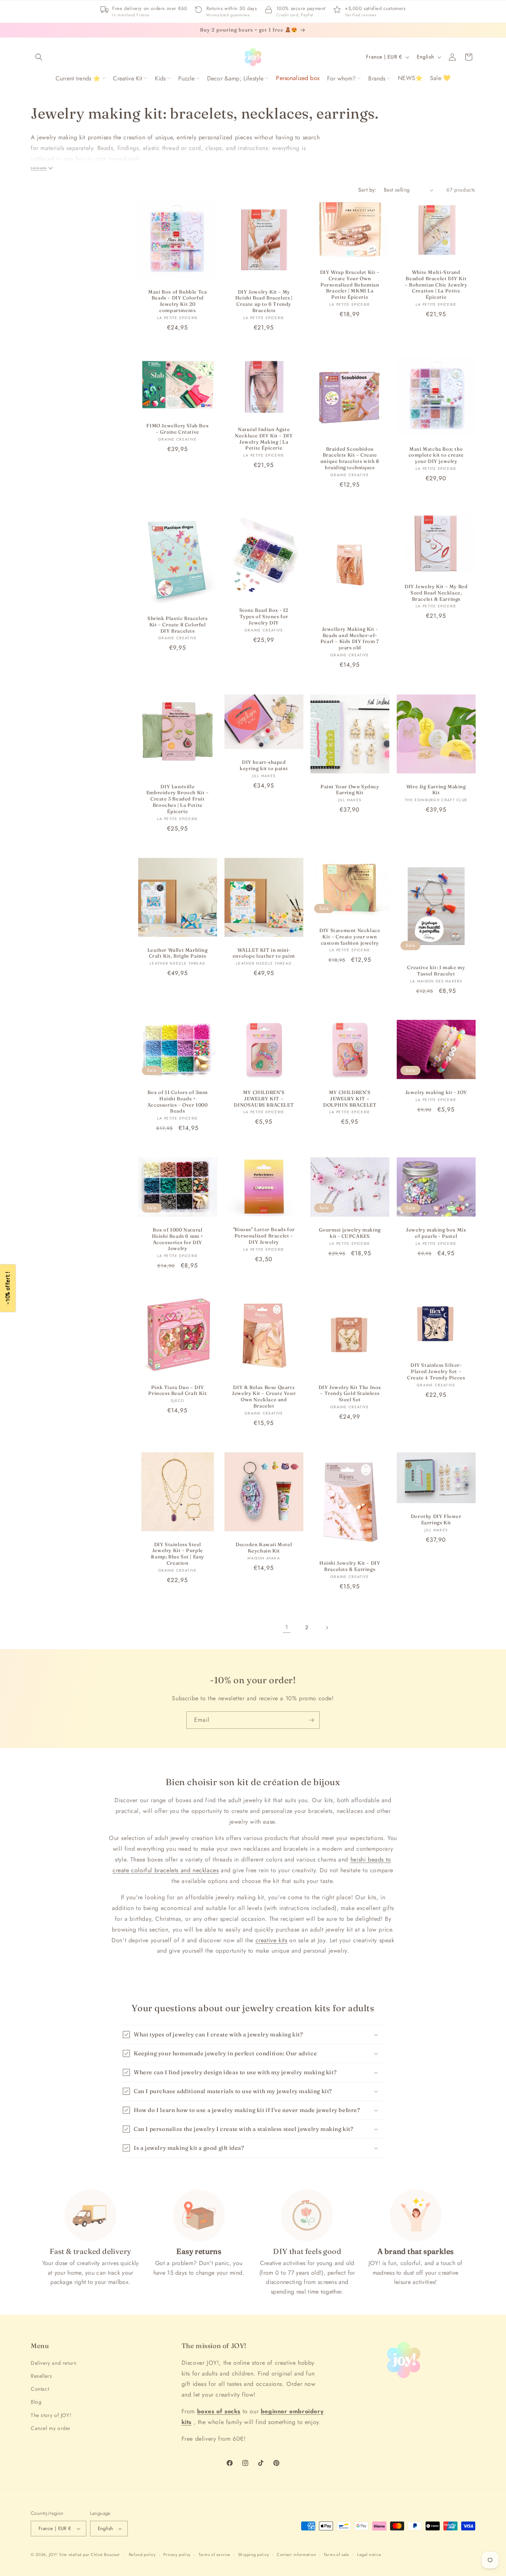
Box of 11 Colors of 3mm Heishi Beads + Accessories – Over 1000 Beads (178, 1102)
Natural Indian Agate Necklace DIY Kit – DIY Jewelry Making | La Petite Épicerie (264, 439)
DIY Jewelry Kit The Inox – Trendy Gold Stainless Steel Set (350, 1393)
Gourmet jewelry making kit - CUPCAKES (350, 1233)
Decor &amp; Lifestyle (235, 78)
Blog (36, 2402)
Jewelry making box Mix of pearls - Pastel (436, 1233)
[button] (39, 57)
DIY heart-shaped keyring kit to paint (264, 765)
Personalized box (298, 78)
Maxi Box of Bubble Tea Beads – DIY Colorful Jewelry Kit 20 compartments (177, 301)
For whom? (341, 78)
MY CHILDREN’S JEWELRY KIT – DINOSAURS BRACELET (264, 1098)
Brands (377, 78)
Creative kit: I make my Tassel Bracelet (436, 970)
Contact (40, 2389)
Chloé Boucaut (106, 2555)
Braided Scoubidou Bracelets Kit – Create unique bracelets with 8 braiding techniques (350, 458)
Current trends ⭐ (78, 78)
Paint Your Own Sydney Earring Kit (350, 789)
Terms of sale (337, 2555)
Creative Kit (128, 78)
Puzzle (186, 78)
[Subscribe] (311, 1720)
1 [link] (287, 1627)
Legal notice (369, 2555)
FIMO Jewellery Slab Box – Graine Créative (177, 429)
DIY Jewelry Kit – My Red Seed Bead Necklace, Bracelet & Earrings (436, 593)
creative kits (272, 1940)
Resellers (41, 2376)
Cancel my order (51, 2428)
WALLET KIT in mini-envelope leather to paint (264, 953)
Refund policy (142, 2555)
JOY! (53, 2555)
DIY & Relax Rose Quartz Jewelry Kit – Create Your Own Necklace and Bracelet (264, 1396)
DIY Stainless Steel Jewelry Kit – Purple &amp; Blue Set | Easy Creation (177, 1553)
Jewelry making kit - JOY (436, 1092)
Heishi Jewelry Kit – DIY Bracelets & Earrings (350, 1566)
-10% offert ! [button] (8, 1288)
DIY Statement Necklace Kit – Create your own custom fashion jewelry (350, 936)
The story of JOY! (51, 2415)
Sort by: (367, 190)
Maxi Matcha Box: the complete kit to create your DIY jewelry (436, 455)
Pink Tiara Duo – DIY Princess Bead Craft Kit (177, 1390)
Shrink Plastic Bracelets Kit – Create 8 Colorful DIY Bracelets (177, 624)
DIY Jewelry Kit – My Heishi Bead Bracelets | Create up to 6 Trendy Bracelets (264, 301)
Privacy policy (177, 2555)
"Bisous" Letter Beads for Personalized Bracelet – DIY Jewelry (264, 1236)
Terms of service (214, 2555)
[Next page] (327, 1628)
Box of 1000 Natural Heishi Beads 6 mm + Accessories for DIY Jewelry (178, 1239)
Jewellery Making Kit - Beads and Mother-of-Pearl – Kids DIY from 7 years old (350, 638)
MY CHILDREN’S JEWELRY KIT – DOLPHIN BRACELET (350, 1098)
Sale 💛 (440, 78)
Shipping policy (254, 2555)
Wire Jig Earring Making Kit (436, 789)
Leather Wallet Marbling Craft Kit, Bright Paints (178, 953)
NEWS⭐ (410, 78)
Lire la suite (39, 168)
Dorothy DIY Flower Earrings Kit (436, 1519)
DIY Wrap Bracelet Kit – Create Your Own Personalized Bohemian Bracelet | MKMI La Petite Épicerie (350, 285)
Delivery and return (54, 2363)
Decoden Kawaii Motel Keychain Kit (264, 1547)
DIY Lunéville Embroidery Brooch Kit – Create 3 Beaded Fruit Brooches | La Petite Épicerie (178, 799)
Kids (160, 78)
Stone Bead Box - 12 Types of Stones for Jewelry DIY (264, 616)
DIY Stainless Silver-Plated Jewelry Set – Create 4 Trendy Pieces (436, 1371)
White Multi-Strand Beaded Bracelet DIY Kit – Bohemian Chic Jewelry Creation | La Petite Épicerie (436, 285)
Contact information (296, 2555)
